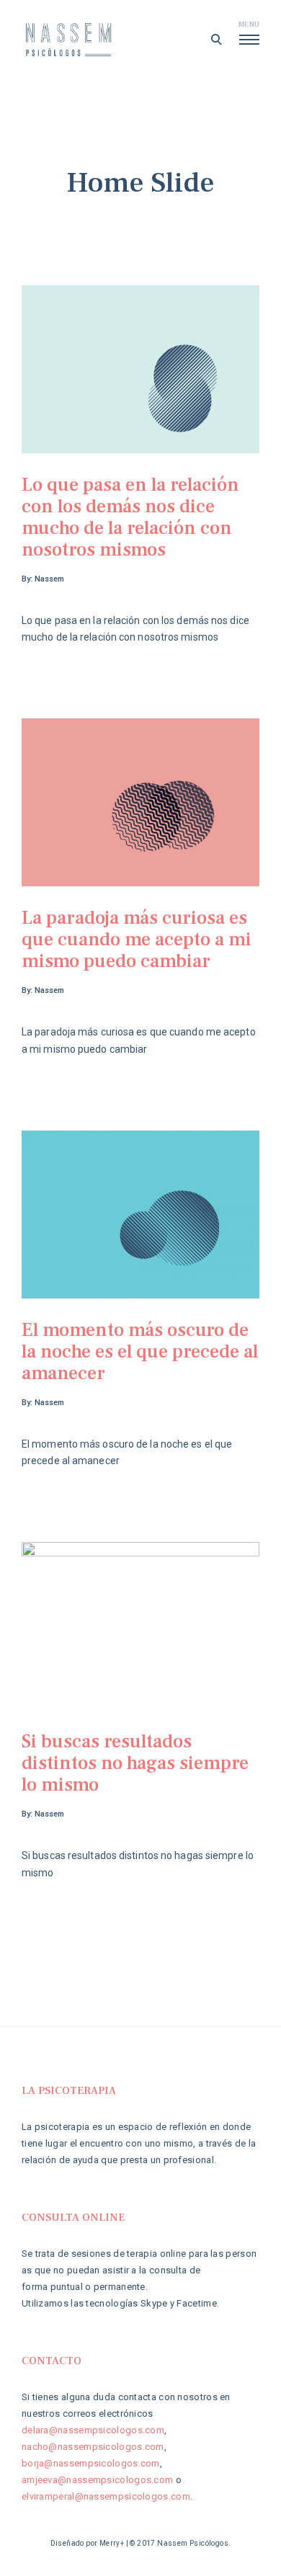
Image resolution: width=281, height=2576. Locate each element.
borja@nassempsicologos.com (91, 2463)
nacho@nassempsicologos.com (93, 2447)
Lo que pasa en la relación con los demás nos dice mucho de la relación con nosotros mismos (130, 517)
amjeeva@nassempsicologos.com (97, 2480)
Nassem (49, 579)
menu (249, 24)
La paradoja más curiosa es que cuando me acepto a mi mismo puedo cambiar (137, 940)
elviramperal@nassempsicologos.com (106, 2496)
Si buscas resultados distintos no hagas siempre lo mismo (135, 1763)
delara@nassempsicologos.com (93, 2430)
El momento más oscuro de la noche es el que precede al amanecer (140, 1352)
